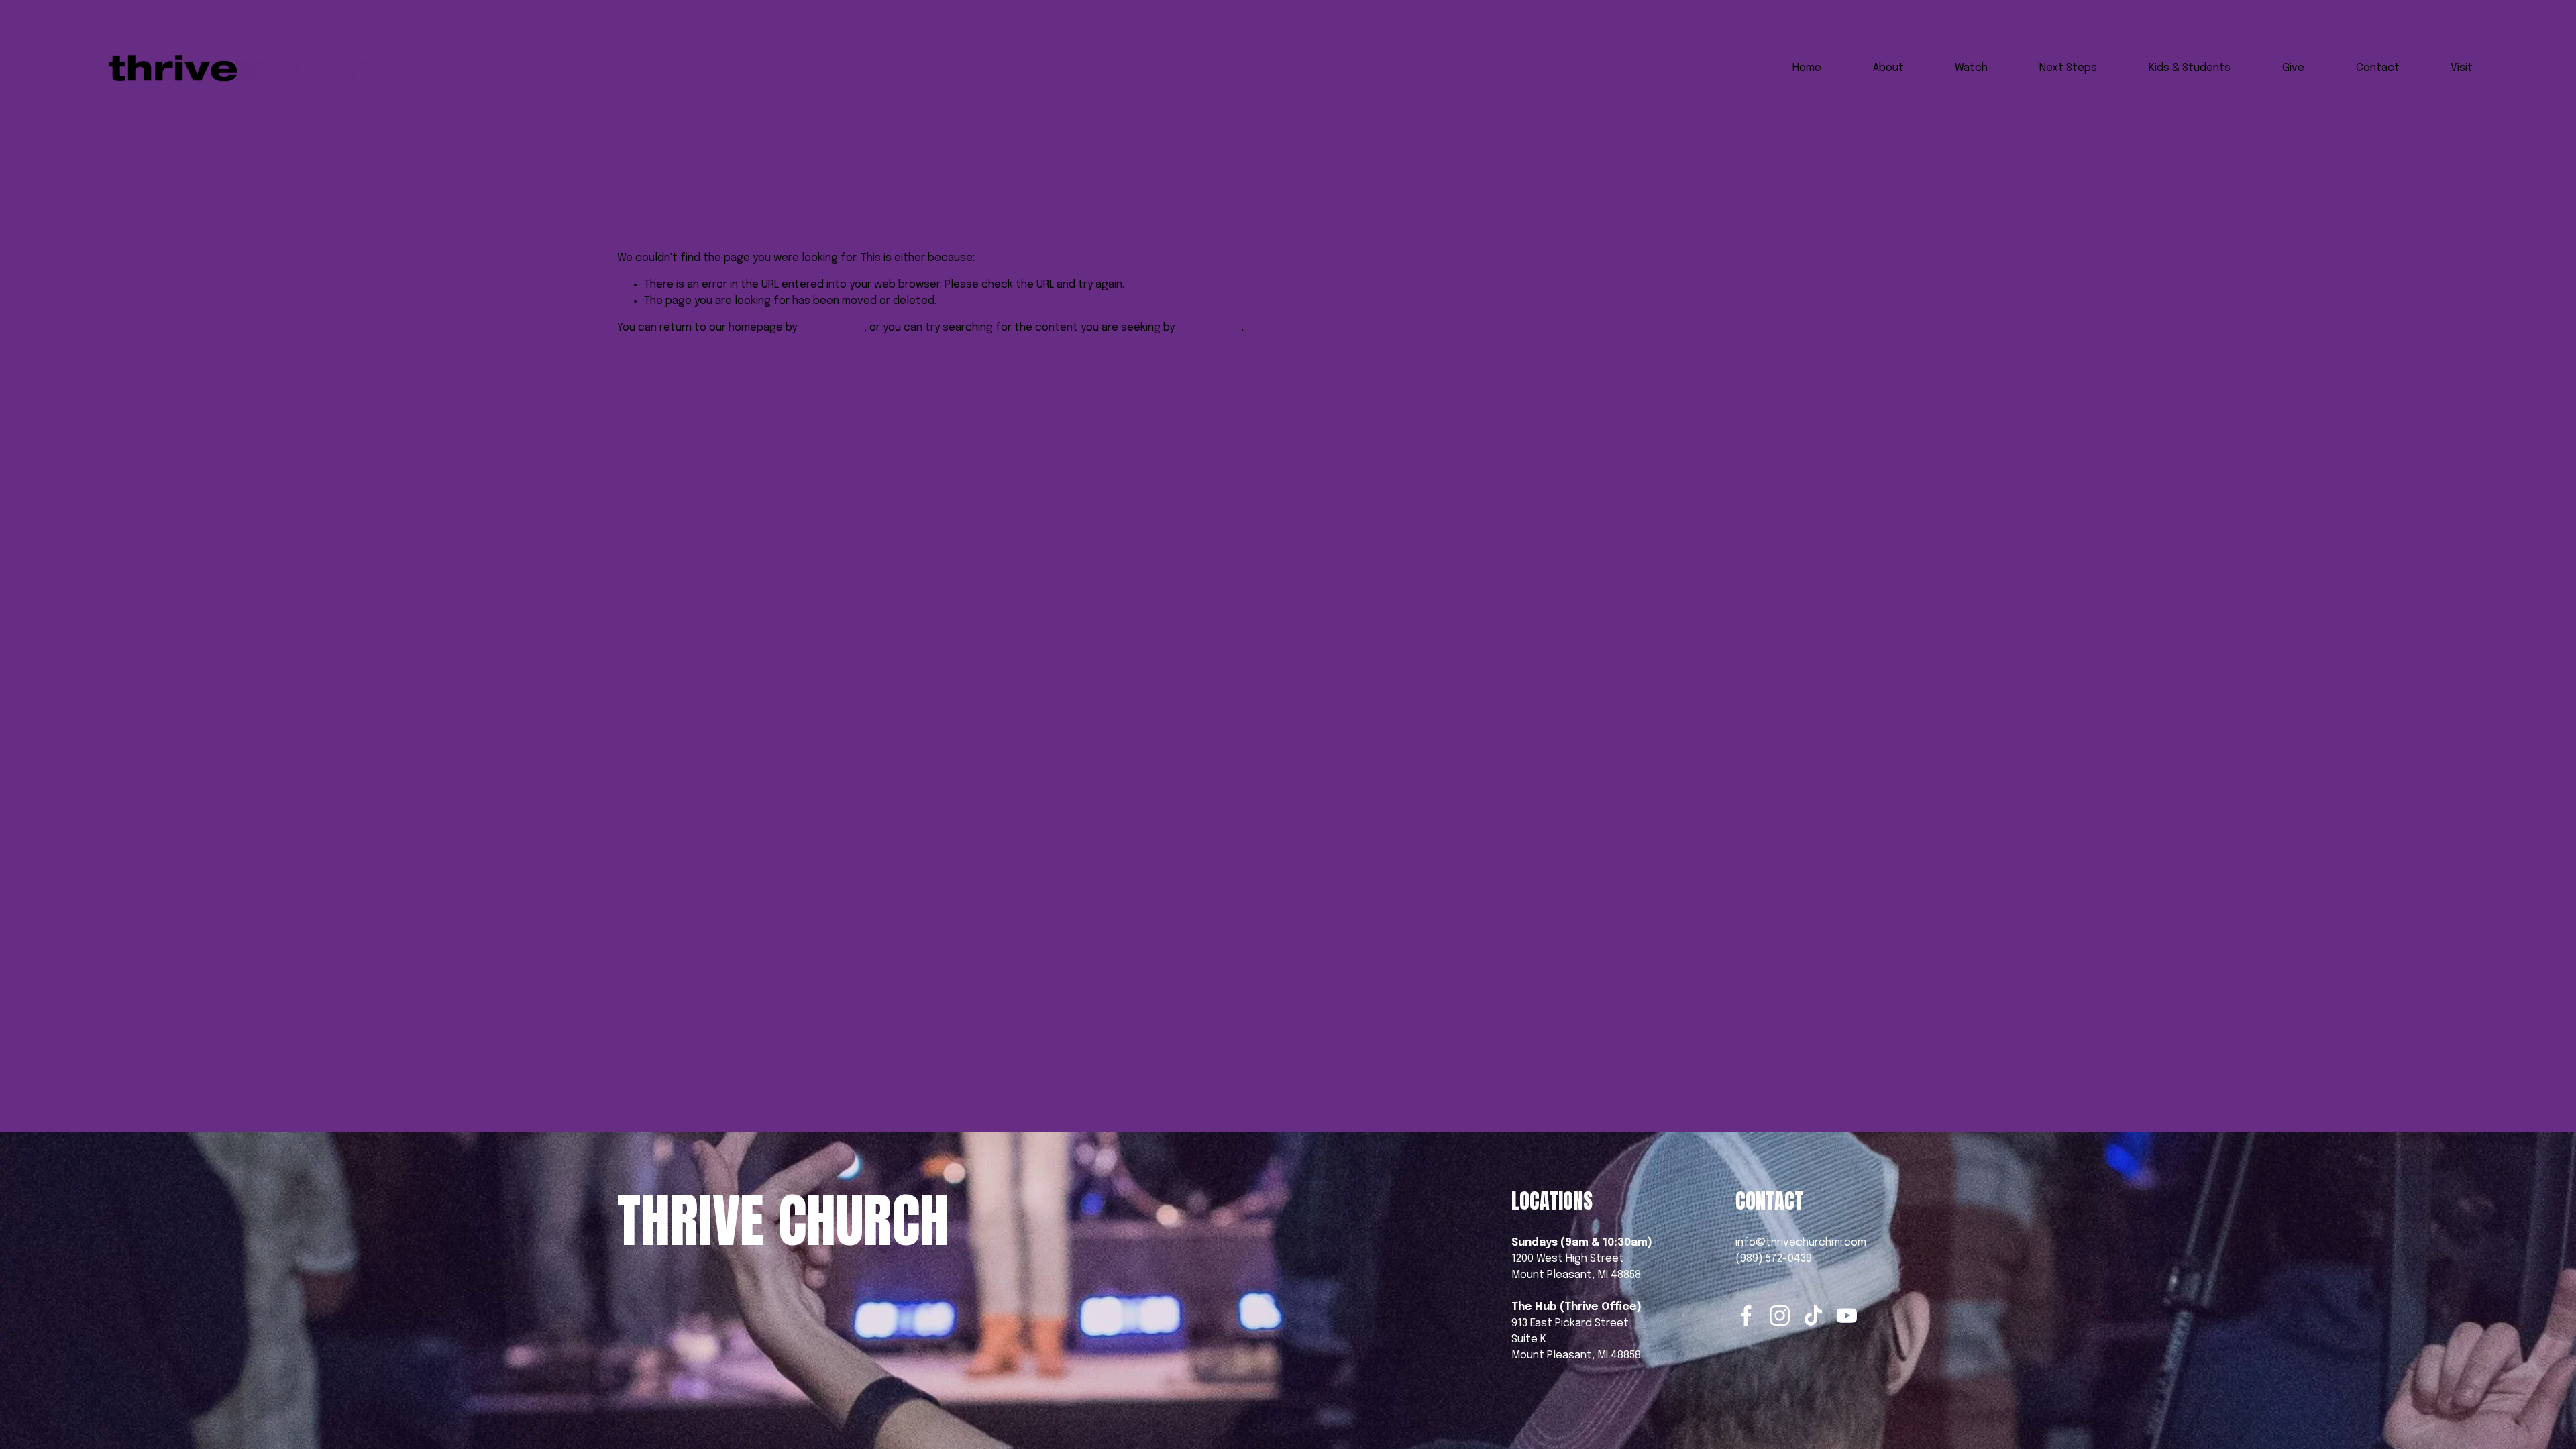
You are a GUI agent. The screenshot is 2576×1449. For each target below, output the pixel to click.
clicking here (832, 328)
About (1888, 68)
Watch (1971, 68)
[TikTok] (1813, 1316)
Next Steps (2068, 68)
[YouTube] (1847, 1316)
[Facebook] (1746, 1316)
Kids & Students (2190, 68)
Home (1807, 68)
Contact (2378, 68)
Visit (2462, 68)
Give (2293, 68)
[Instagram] (1780, 1316)
